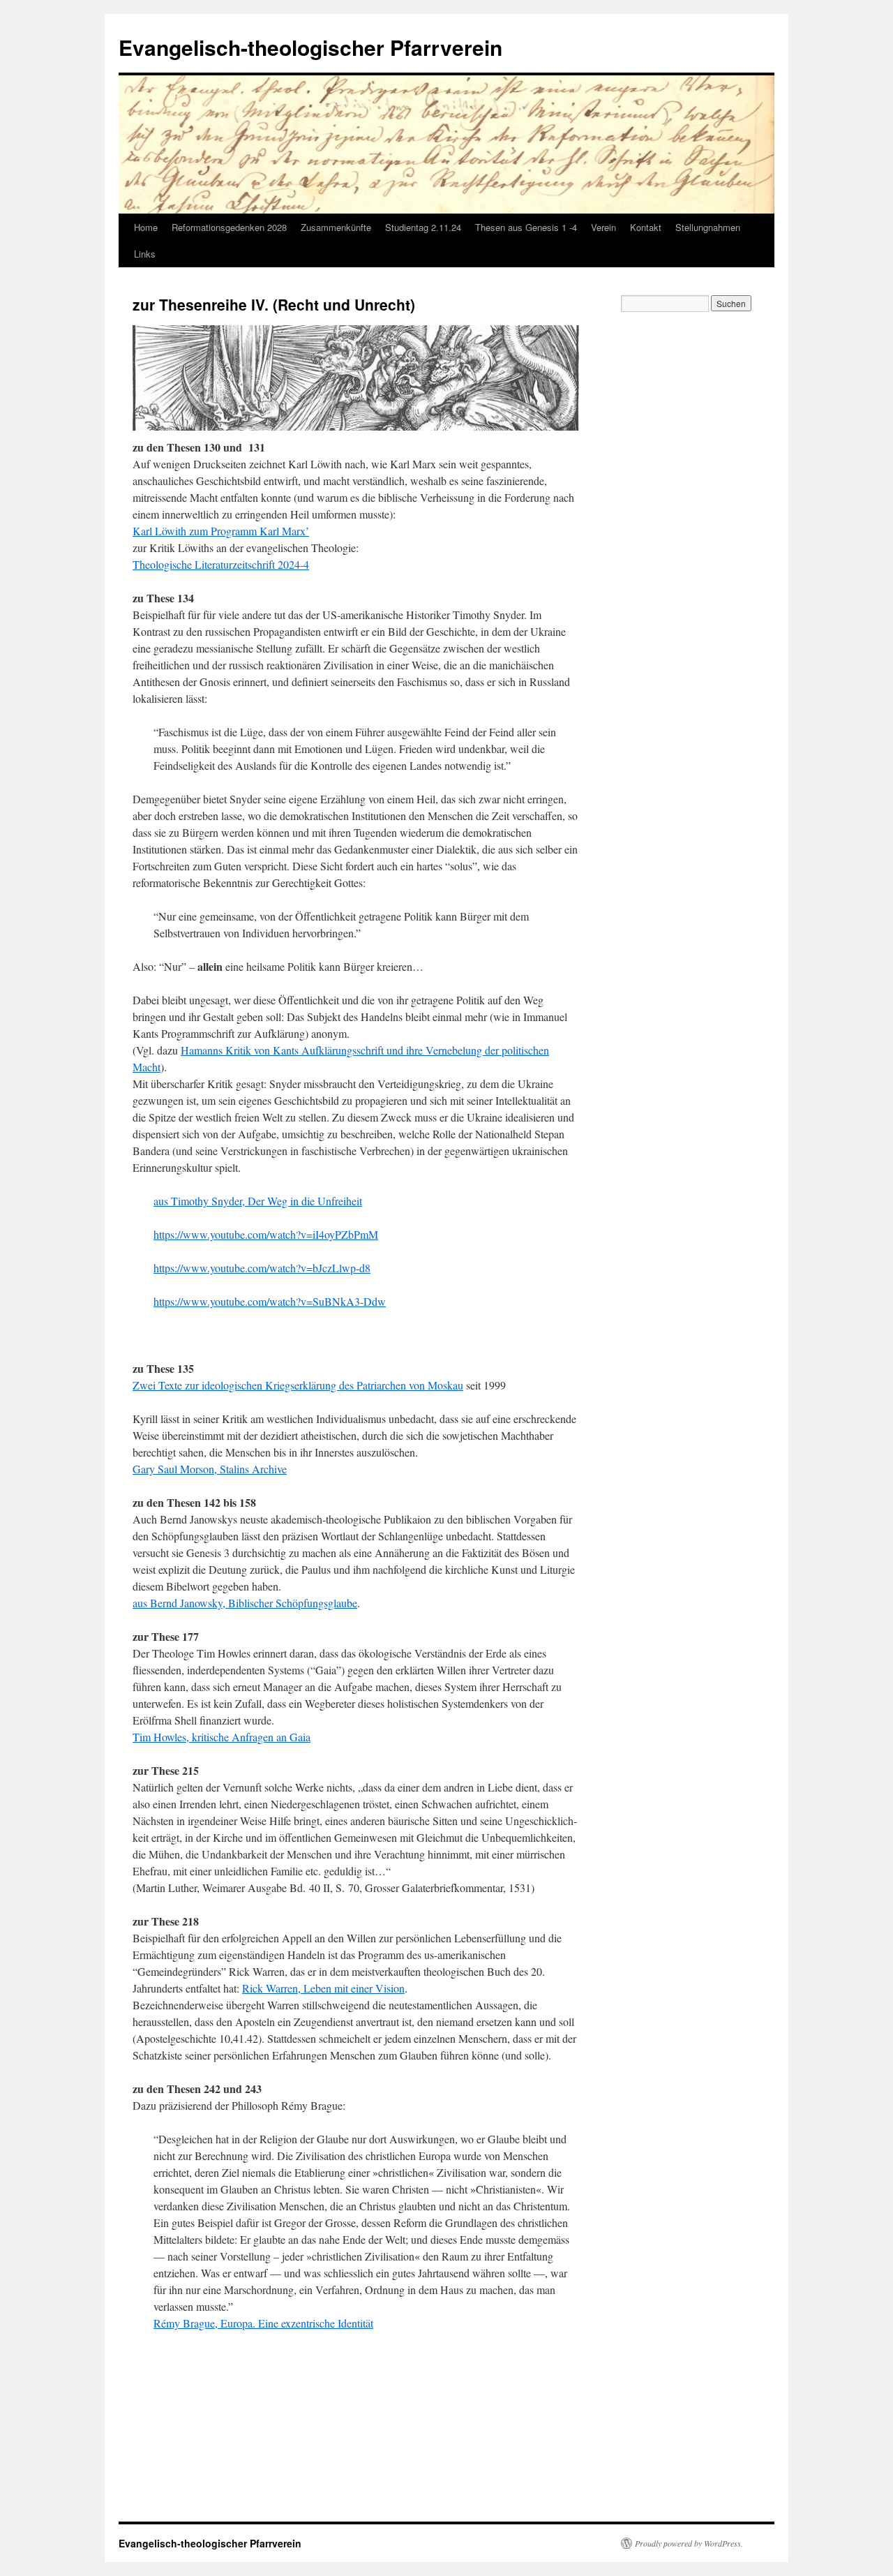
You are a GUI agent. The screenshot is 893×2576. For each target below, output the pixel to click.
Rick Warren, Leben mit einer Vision (323, 1988)
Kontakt (646, 227)
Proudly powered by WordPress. (689, 2543)
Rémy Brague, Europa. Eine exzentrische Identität (263, 2323)
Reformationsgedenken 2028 (229, 227)
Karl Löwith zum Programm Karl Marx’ (221, 531)
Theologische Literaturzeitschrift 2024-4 (221, 564)
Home (146, 227)
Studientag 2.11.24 (423, 227)
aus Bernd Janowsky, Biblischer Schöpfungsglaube (245, 1603)
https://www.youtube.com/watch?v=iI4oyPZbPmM (266, 1234)
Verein (603, 227)
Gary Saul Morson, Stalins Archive (210, 1469)
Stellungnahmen (708, 227)
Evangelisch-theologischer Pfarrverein (310, 47)
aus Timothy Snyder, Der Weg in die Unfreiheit (258, 1201)
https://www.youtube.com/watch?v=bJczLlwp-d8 (262, 1268)
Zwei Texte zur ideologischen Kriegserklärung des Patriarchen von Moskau (298, 1385)
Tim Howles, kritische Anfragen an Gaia (222, 1737)
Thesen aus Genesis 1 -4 (526, 227)
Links (145, 254)
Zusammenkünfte (336, 227)
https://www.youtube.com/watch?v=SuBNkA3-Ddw (270, 1301)
